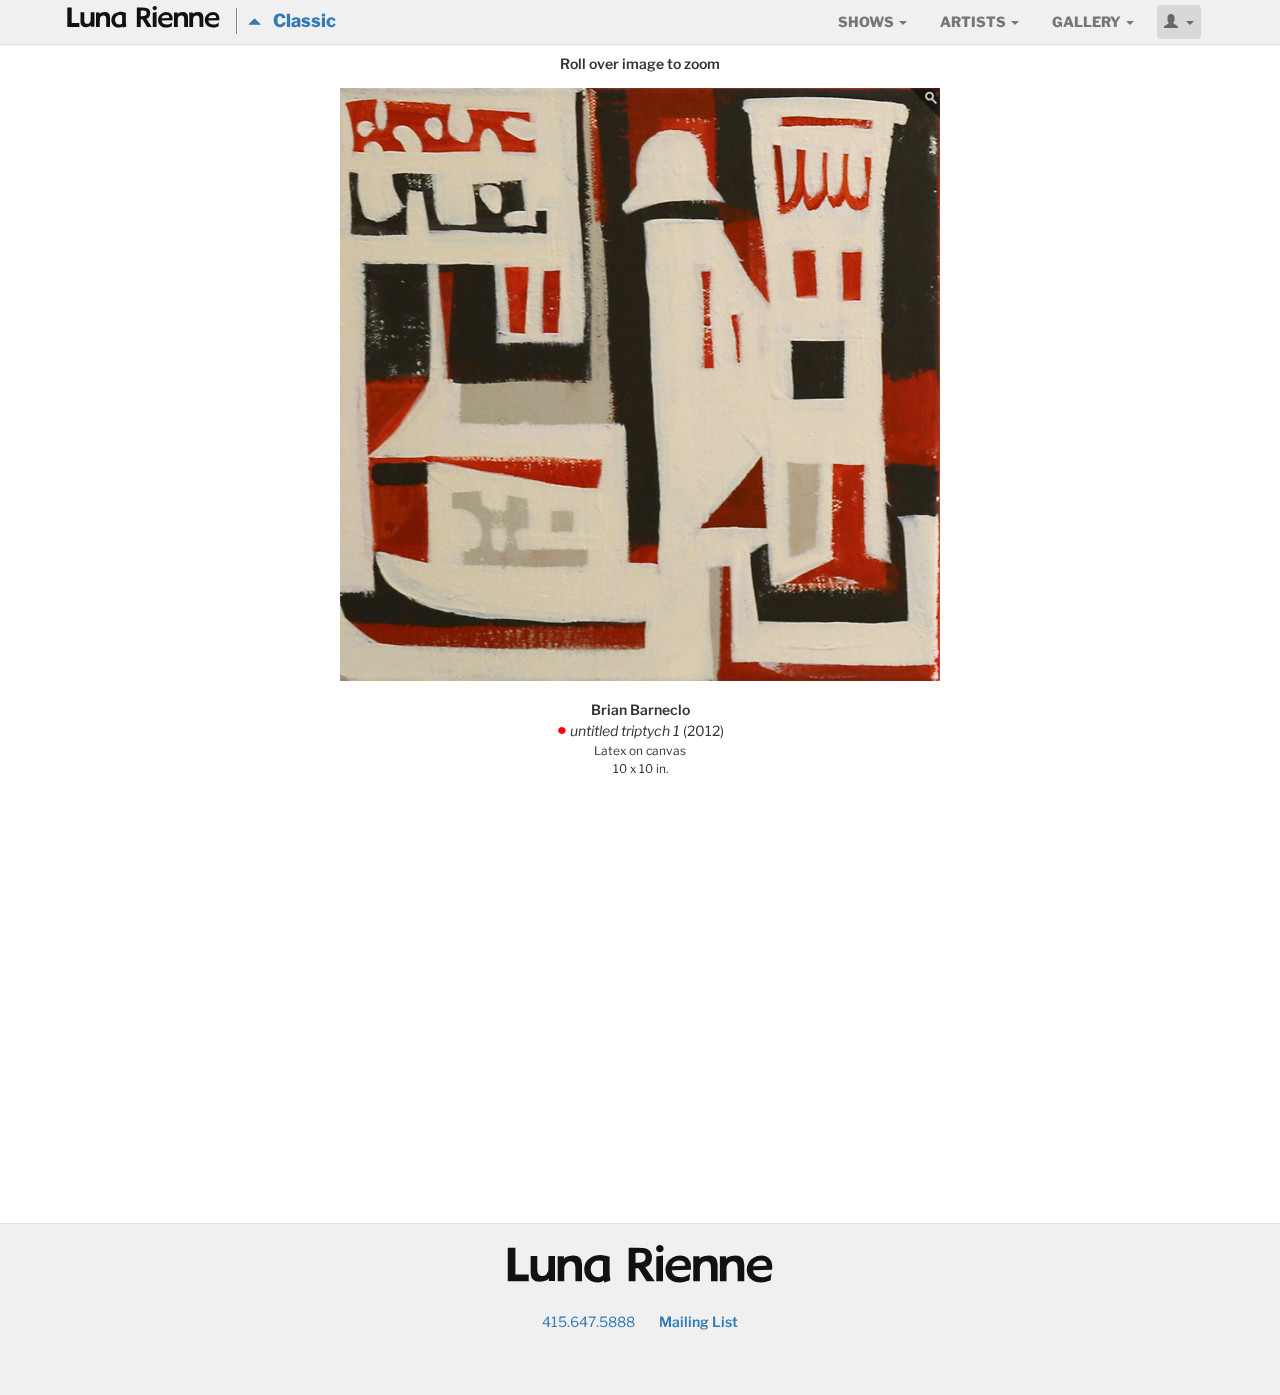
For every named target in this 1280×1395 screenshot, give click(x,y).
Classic (298, 20)
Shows (867, 21)
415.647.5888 (588, 1321)
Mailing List (698, 1321)
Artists (974, 21)
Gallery (1088, 21)
